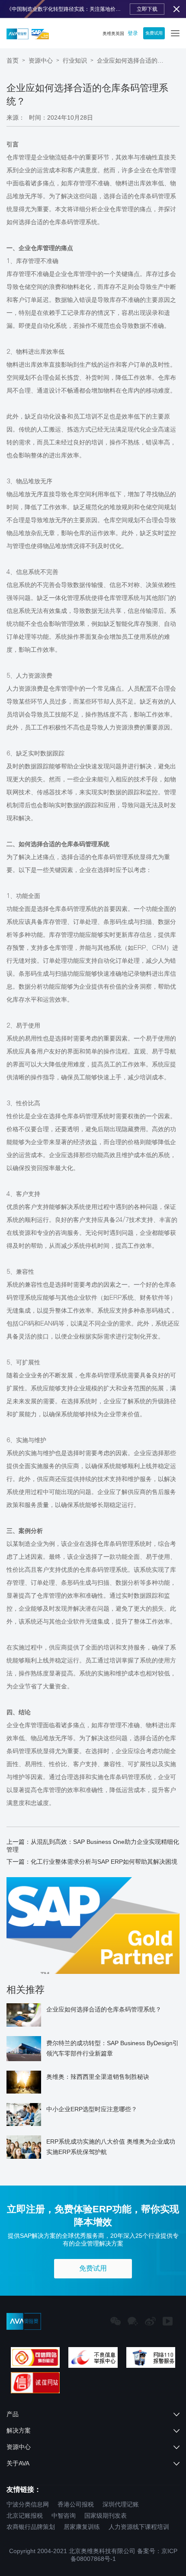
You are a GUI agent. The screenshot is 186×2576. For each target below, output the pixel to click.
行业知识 (75, 60)
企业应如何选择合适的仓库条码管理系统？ (131, 60)
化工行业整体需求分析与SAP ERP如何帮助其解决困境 (104, 1862)
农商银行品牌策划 (31, 2527)
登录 (133, 33)
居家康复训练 (82, 2527)
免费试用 (154, 33)
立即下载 (147, 9)
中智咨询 (64, 2516)
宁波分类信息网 (28, 2504)
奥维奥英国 (113, 33)
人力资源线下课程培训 (139, 2527)
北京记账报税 (25, 2516)
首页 (13, 60)
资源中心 (41, 60)
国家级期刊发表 (106, 2516)
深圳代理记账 (121, 2504)
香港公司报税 (76, 2504)
